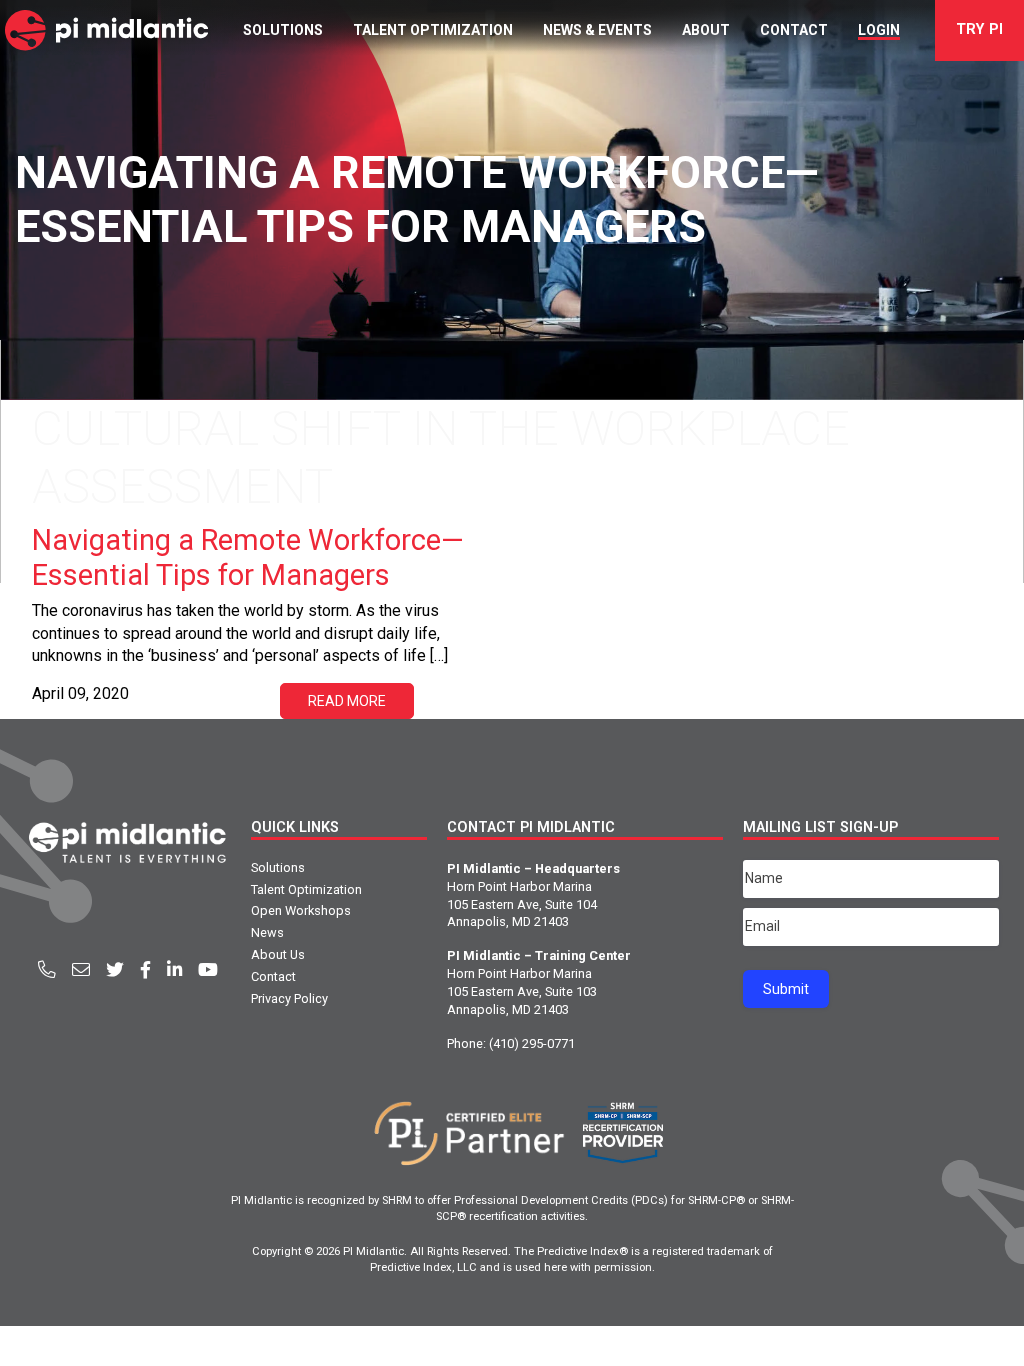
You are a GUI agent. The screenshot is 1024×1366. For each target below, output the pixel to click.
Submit (786, 989)
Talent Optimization (433, 30)
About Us (278, 954)
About (706, 30)
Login (879, 30)
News (267, 932)
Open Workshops (301, 910)
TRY (979, 29)
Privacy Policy (289, 998)
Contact (794, 30)
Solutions (283, 30)
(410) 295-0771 (532, 1043)
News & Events (597, 30)
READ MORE (347, 701)
